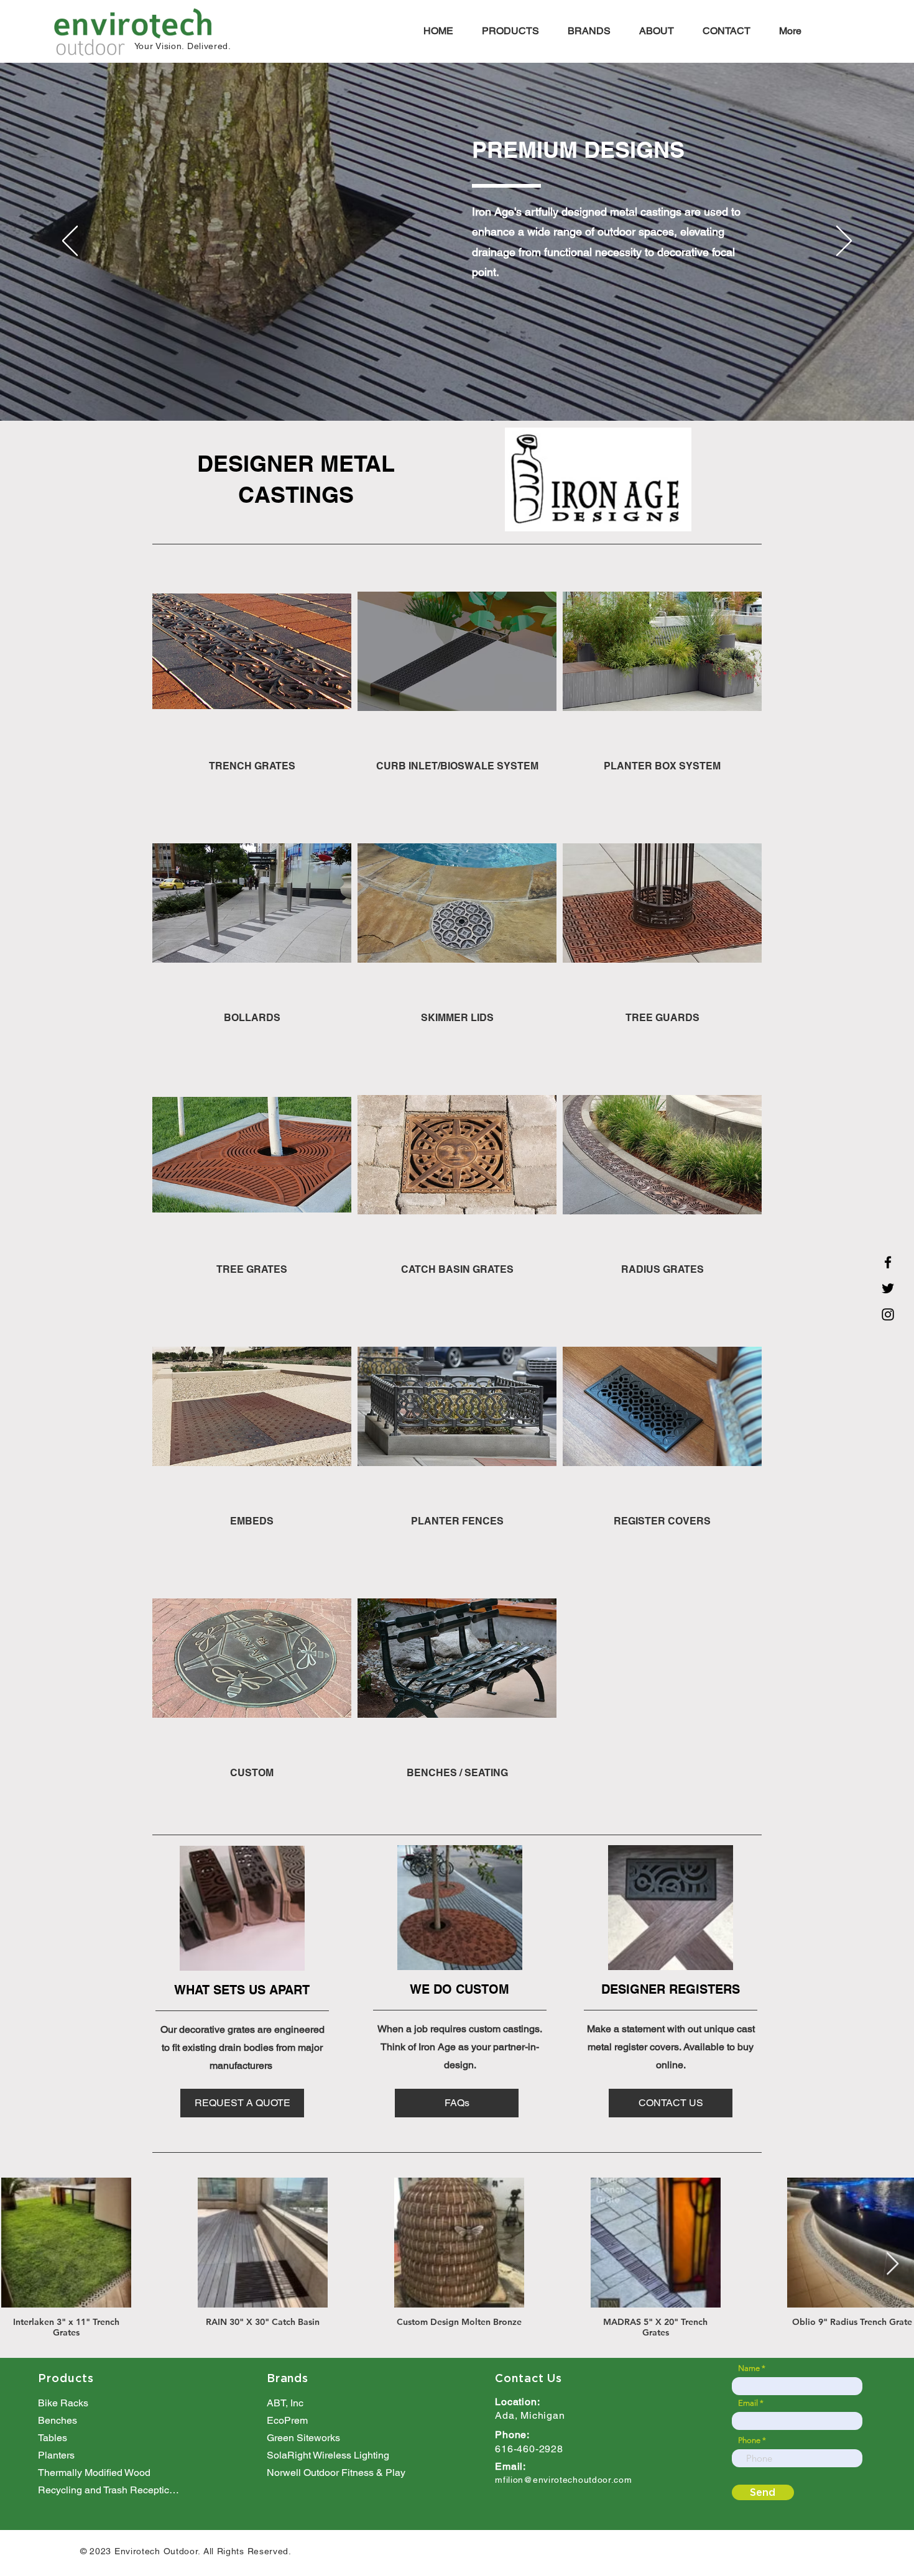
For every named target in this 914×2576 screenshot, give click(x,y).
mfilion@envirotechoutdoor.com (563, 2480)
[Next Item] (893, 2264)
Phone (749, 2440)
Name (749, 2368)
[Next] (844, 242)
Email (748, 2403)
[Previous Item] (21, 2264)
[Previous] (70, 242)
